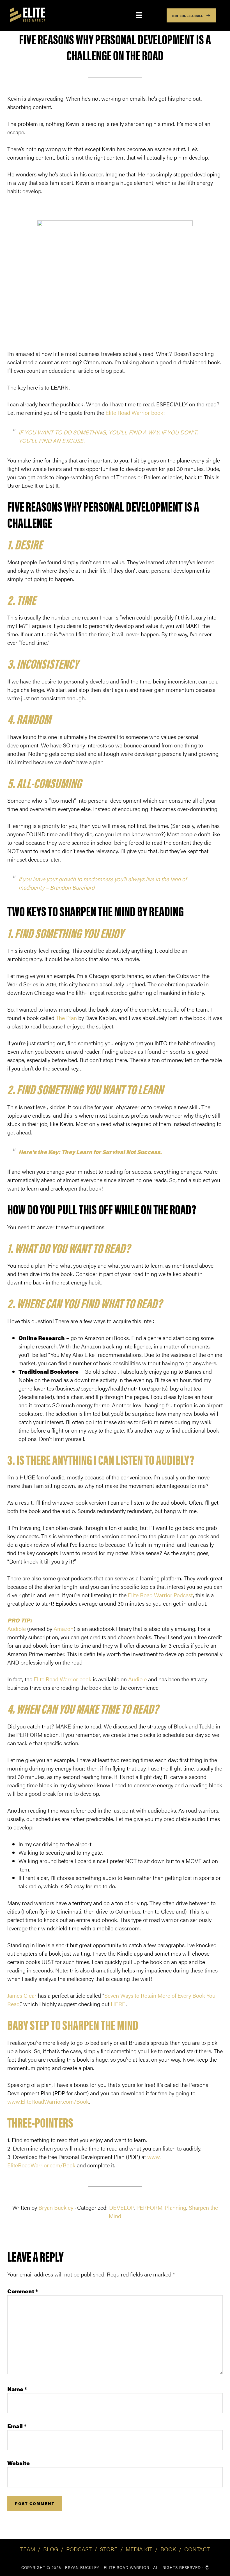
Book (168, 2549)
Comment (23, 2291)
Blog (51, 2549)
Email (17, 2426)
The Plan (66, 1018)
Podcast (79, 2549)
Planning (176, 2207)
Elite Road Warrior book (134, 412)
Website (19, 2463)
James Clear (22, 1995)
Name (17, 2389)
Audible (17, 1628)
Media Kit (139, 2549)
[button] (191, 15)
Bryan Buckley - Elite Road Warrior (107, 2567)
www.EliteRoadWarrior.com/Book (48, 2101)
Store (109, 2549)
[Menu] (139, 15)
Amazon (64, 1628)
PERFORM (149, 2207)
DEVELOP (121, 2207)
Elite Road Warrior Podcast (160, 1595)
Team (28, 2549)
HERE (118, 2004)
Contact (197, 2549)
